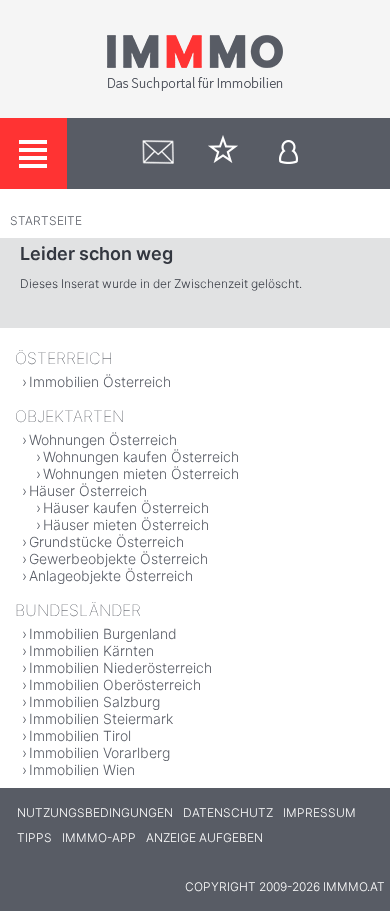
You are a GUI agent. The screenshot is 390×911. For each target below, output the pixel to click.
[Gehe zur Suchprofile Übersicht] (158, 153)
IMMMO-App (99, 837)
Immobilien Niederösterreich (120, 667)
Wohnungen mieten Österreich (141, 473)
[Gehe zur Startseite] (195, 87)
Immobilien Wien (82, 769)
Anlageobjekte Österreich (111, 575)
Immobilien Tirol (80, 735)
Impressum (319, 812)
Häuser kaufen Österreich (126, 507)
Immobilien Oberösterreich (115, 684)
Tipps (34, 837)
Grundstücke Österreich (106, 541)
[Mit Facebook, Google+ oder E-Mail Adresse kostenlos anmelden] (288, 153)
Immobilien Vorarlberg (99, 752)
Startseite (46, 220)
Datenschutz (228, 812)
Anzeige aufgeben (204, 837)
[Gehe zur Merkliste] (223, 153)
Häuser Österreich (88, 490)
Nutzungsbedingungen (95, 812)
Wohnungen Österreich (103, 439)
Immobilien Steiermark (101, 718)
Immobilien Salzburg (94, 701)
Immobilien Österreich (100, 381)
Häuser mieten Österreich (126, 524)
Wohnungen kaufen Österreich (141, 456)
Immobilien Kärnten (91, 650)
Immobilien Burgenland (103, 633)
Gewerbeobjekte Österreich (118, 558)
